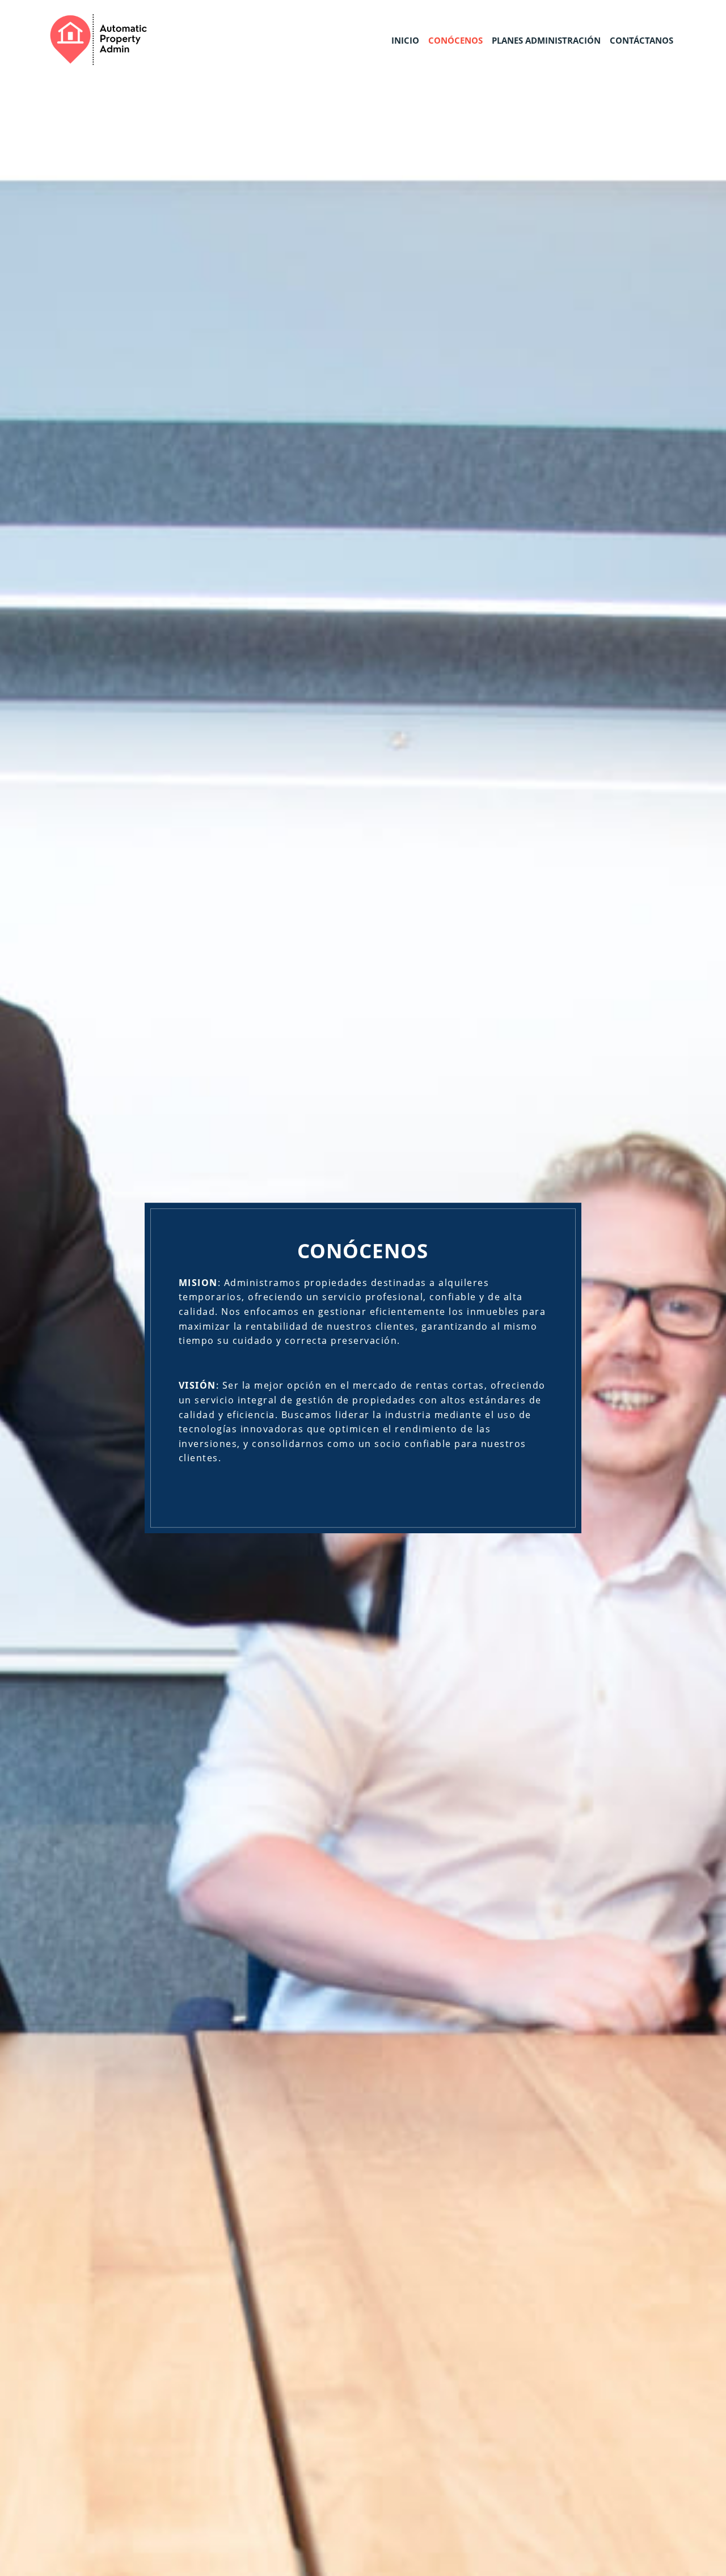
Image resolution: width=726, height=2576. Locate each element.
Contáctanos (641, 40)
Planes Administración (546, 40)
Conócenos (455, 40)
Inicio (405, 40)
